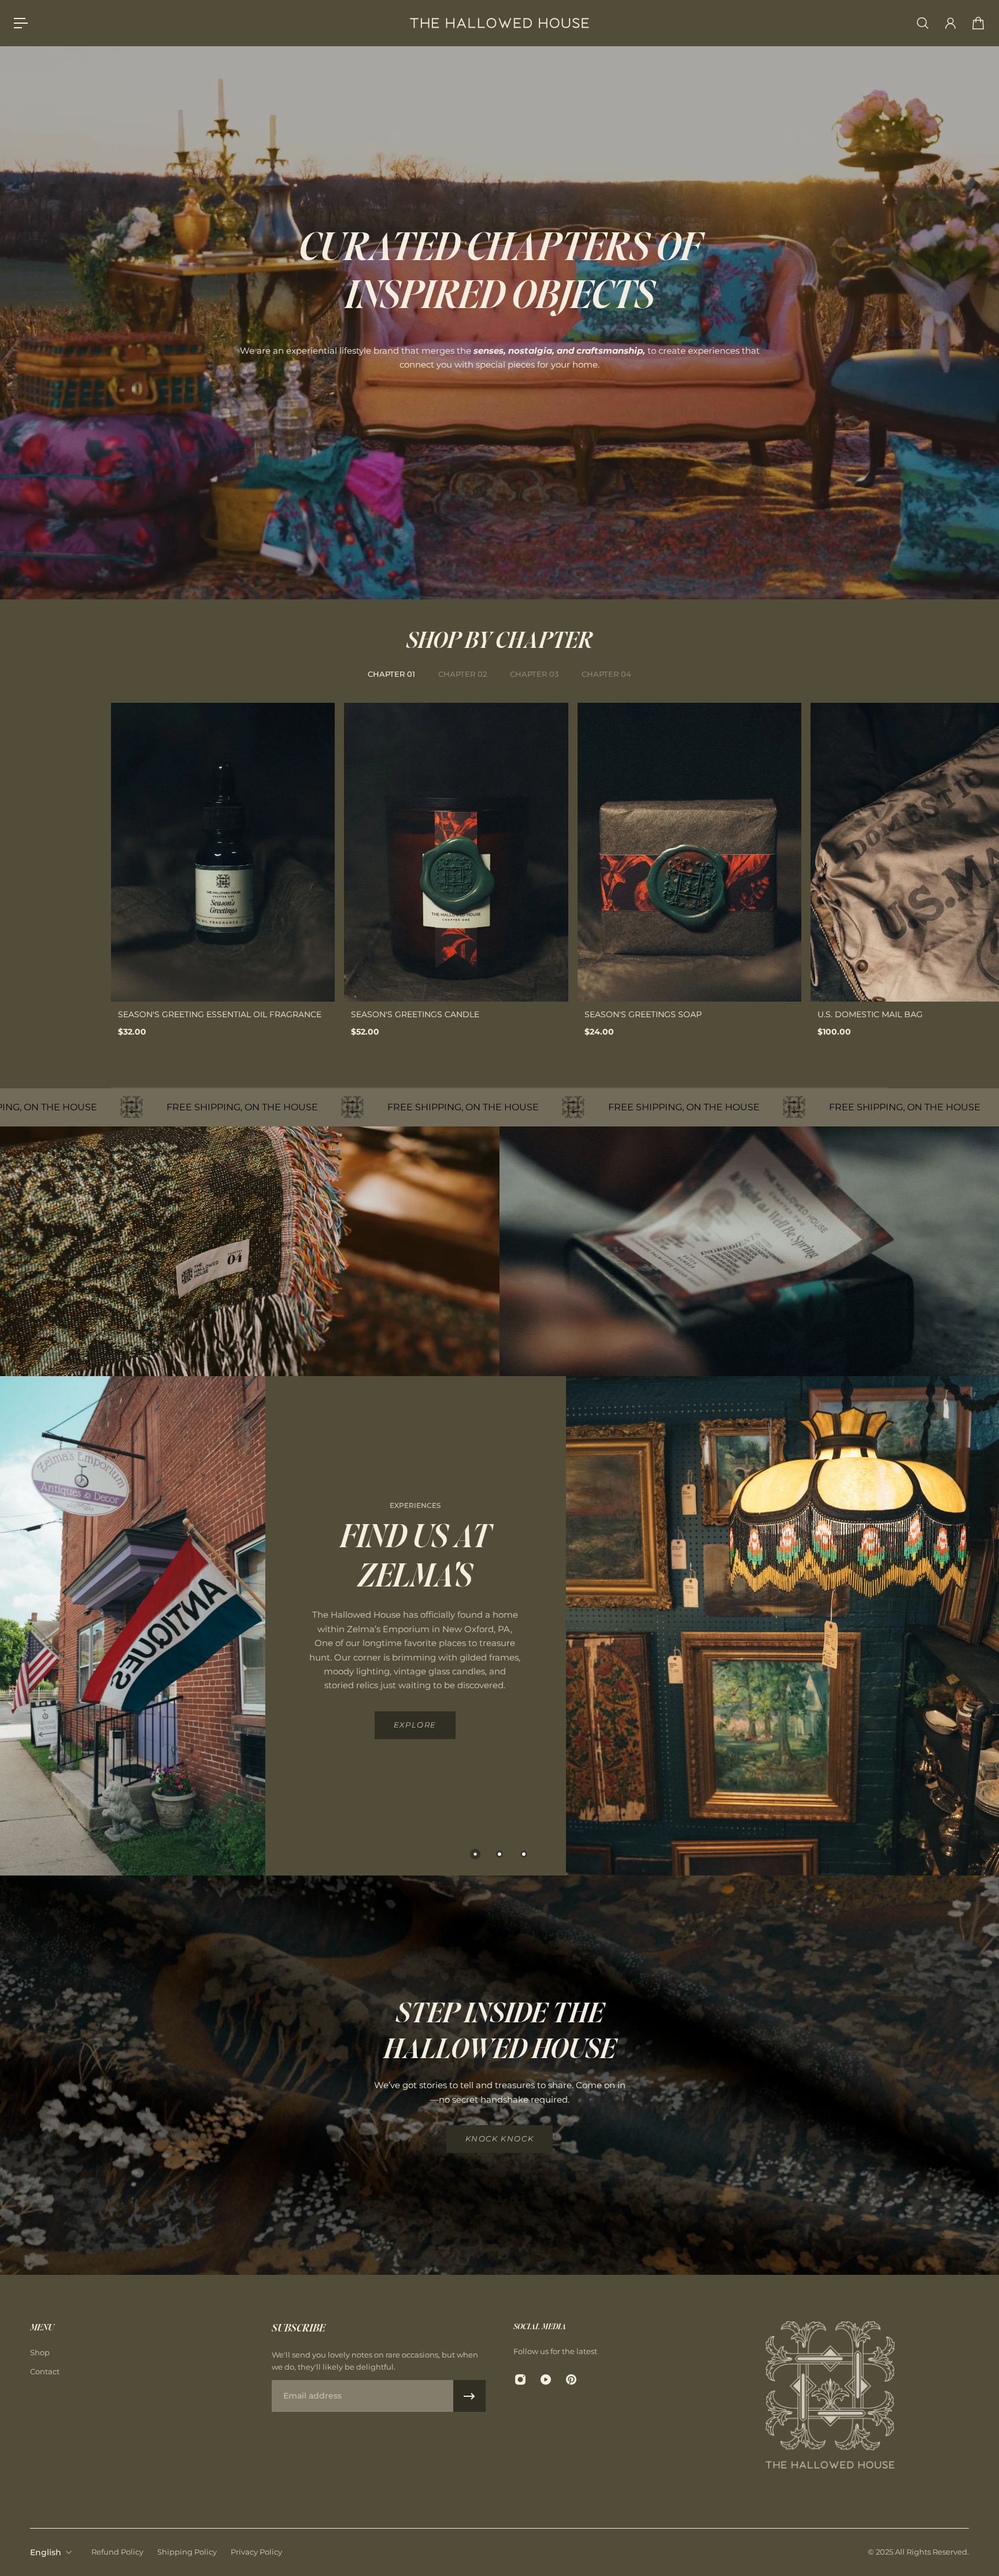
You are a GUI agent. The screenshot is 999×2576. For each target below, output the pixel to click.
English (46, 2552)
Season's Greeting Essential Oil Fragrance (220, 1014)
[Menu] (21, 23)
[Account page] (950, 23)
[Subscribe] (469, 2396)
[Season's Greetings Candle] (456, 852)
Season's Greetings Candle (415, 1014)
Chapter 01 (391, 674)
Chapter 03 (534, 674)
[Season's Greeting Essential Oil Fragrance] (223, 852)
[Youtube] (546, 2379)
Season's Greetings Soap (643, 1014)
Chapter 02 (462, 674)
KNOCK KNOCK (500, 2139)
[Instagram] (520, 2379)
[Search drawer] (923, 23)
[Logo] (499, 23)
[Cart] (978, 23)
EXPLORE (415, 1725)
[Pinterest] (571, 2379)
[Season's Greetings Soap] (689, 852)
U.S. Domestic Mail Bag (870, 1014)
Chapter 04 (606, 674)
